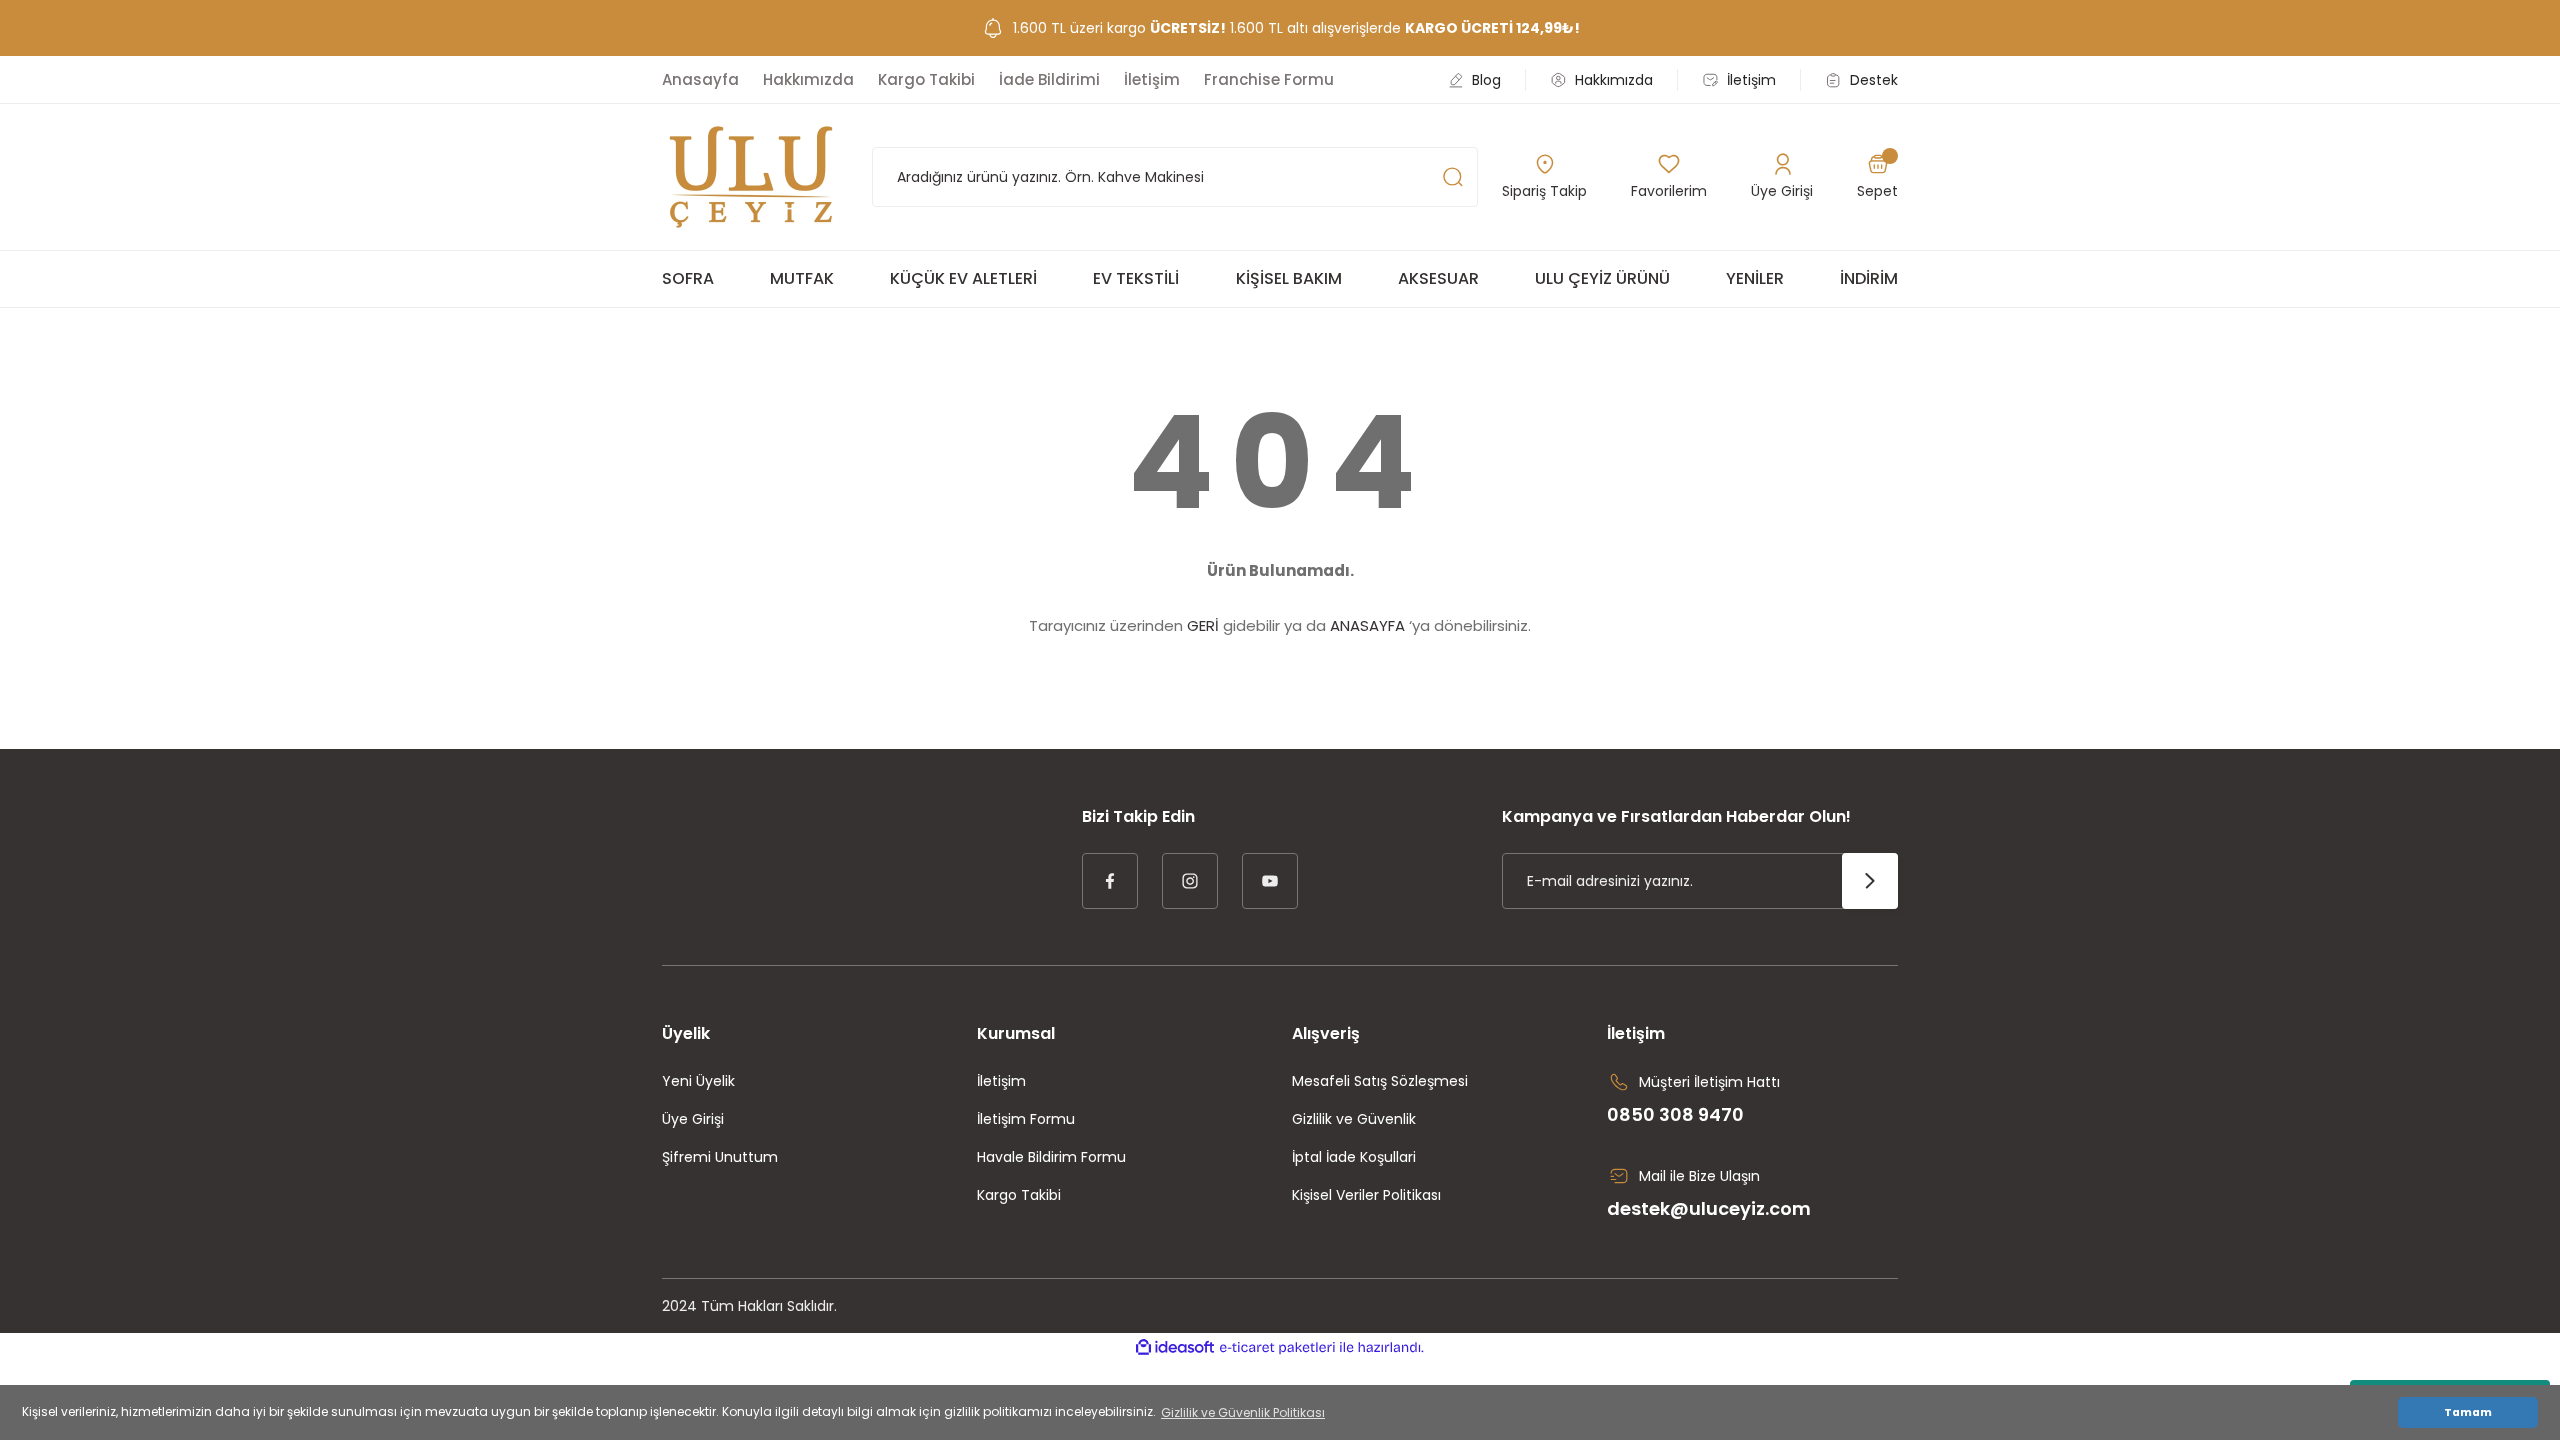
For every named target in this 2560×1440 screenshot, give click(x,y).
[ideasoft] (1175, 1347)
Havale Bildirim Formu (1051, 1157)
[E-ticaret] (1277, 1348)
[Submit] (1870, 881)
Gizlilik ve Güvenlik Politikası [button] (1243, 1412)
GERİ (1203, 625)
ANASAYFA (1367, 625)
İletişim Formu (1026, 1119)
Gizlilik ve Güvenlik (1354, 1119)
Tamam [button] (2468, 1412)
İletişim (1001, 1081)
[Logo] (751, 177)
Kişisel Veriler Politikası (1366, 1195)
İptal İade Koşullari (1354, 1157)
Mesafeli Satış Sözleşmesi (1380, 1081)
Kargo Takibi (1019, 1195)
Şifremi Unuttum (720, 1157)
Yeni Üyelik (698, 1081)
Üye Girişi (693, 1119)
